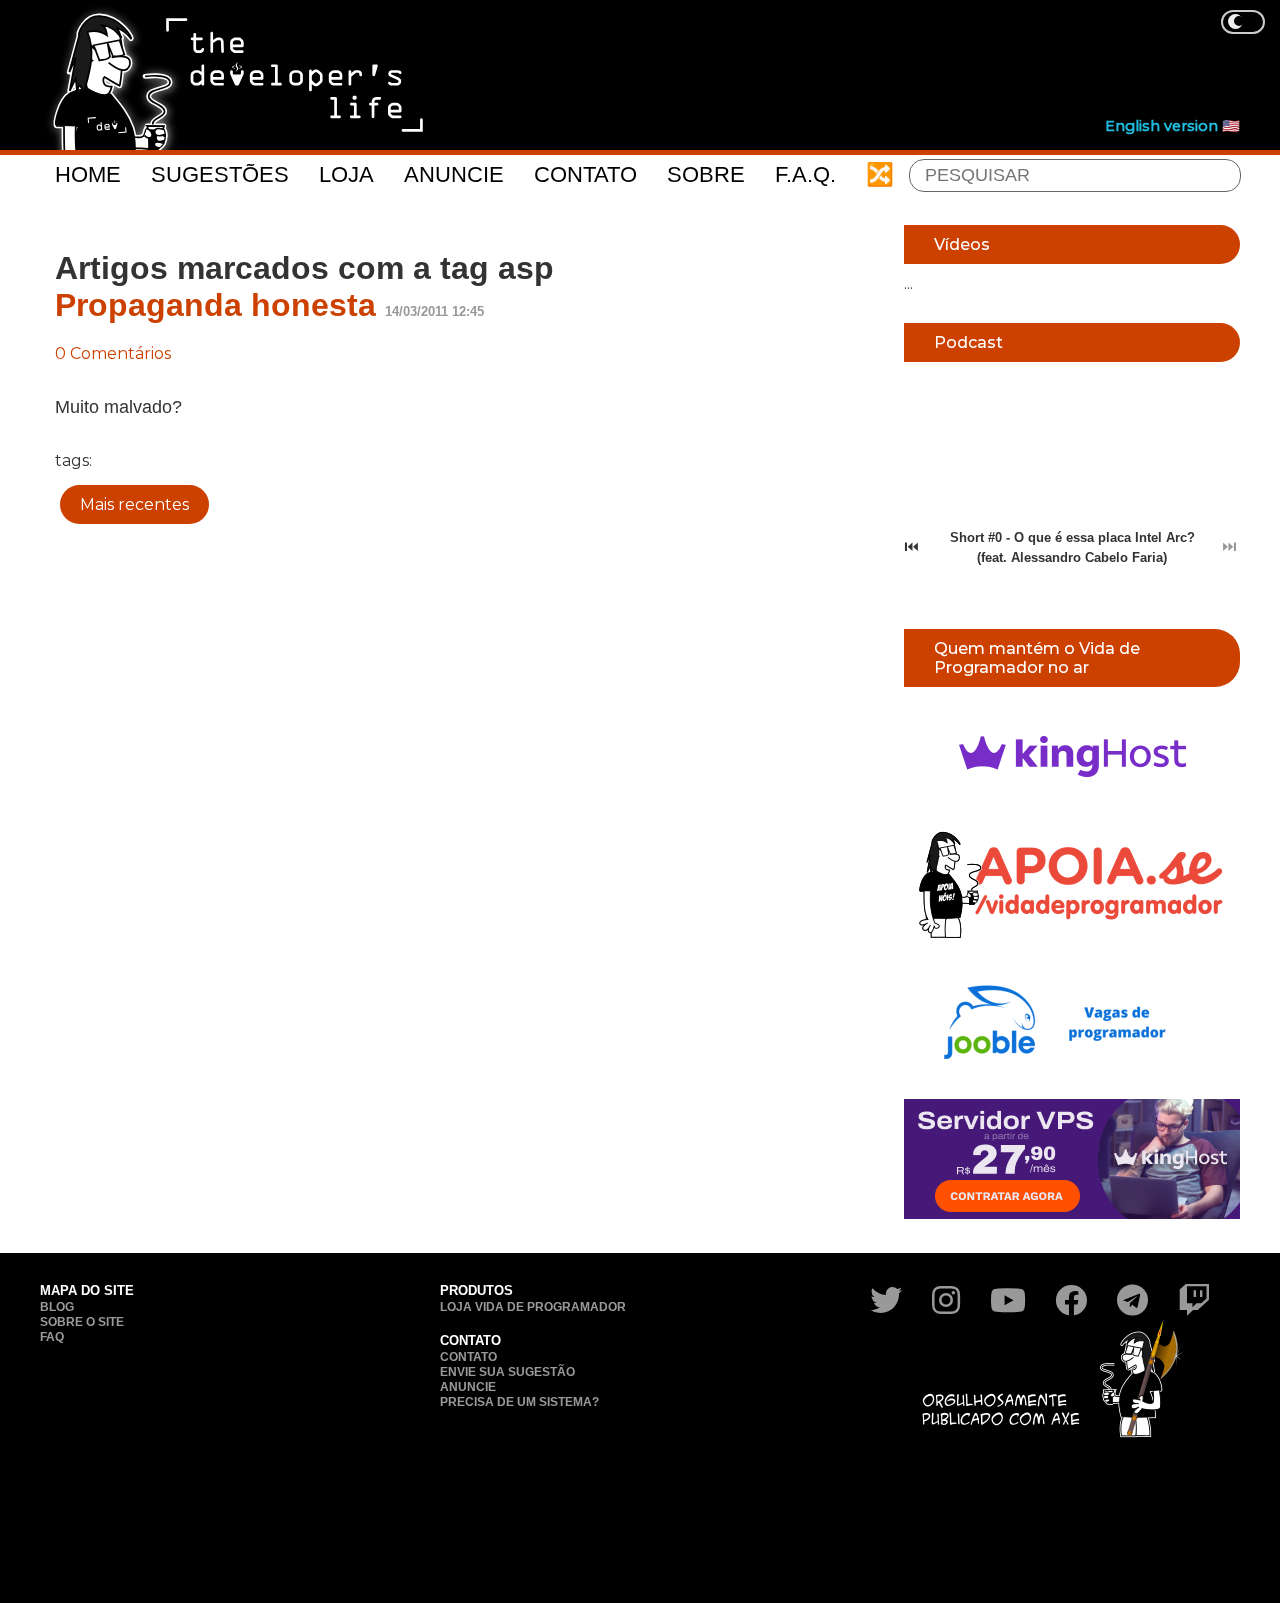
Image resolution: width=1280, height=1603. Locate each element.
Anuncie (454, 174)
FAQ (52, 1337)
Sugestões (220, 174)
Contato (585, 174)
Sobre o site (82, 1322)
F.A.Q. (805, 174)
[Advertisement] (876, 61)
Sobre (706, 174)
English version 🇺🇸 (1172, 126)
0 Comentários (113, 353)
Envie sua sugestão (507, 1372)
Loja (346, 174)
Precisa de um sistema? (519, 1402)
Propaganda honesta (215, 305)
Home (88, 174)
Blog (57, 1307)
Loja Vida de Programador (533, 1307)
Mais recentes (134, 504)
